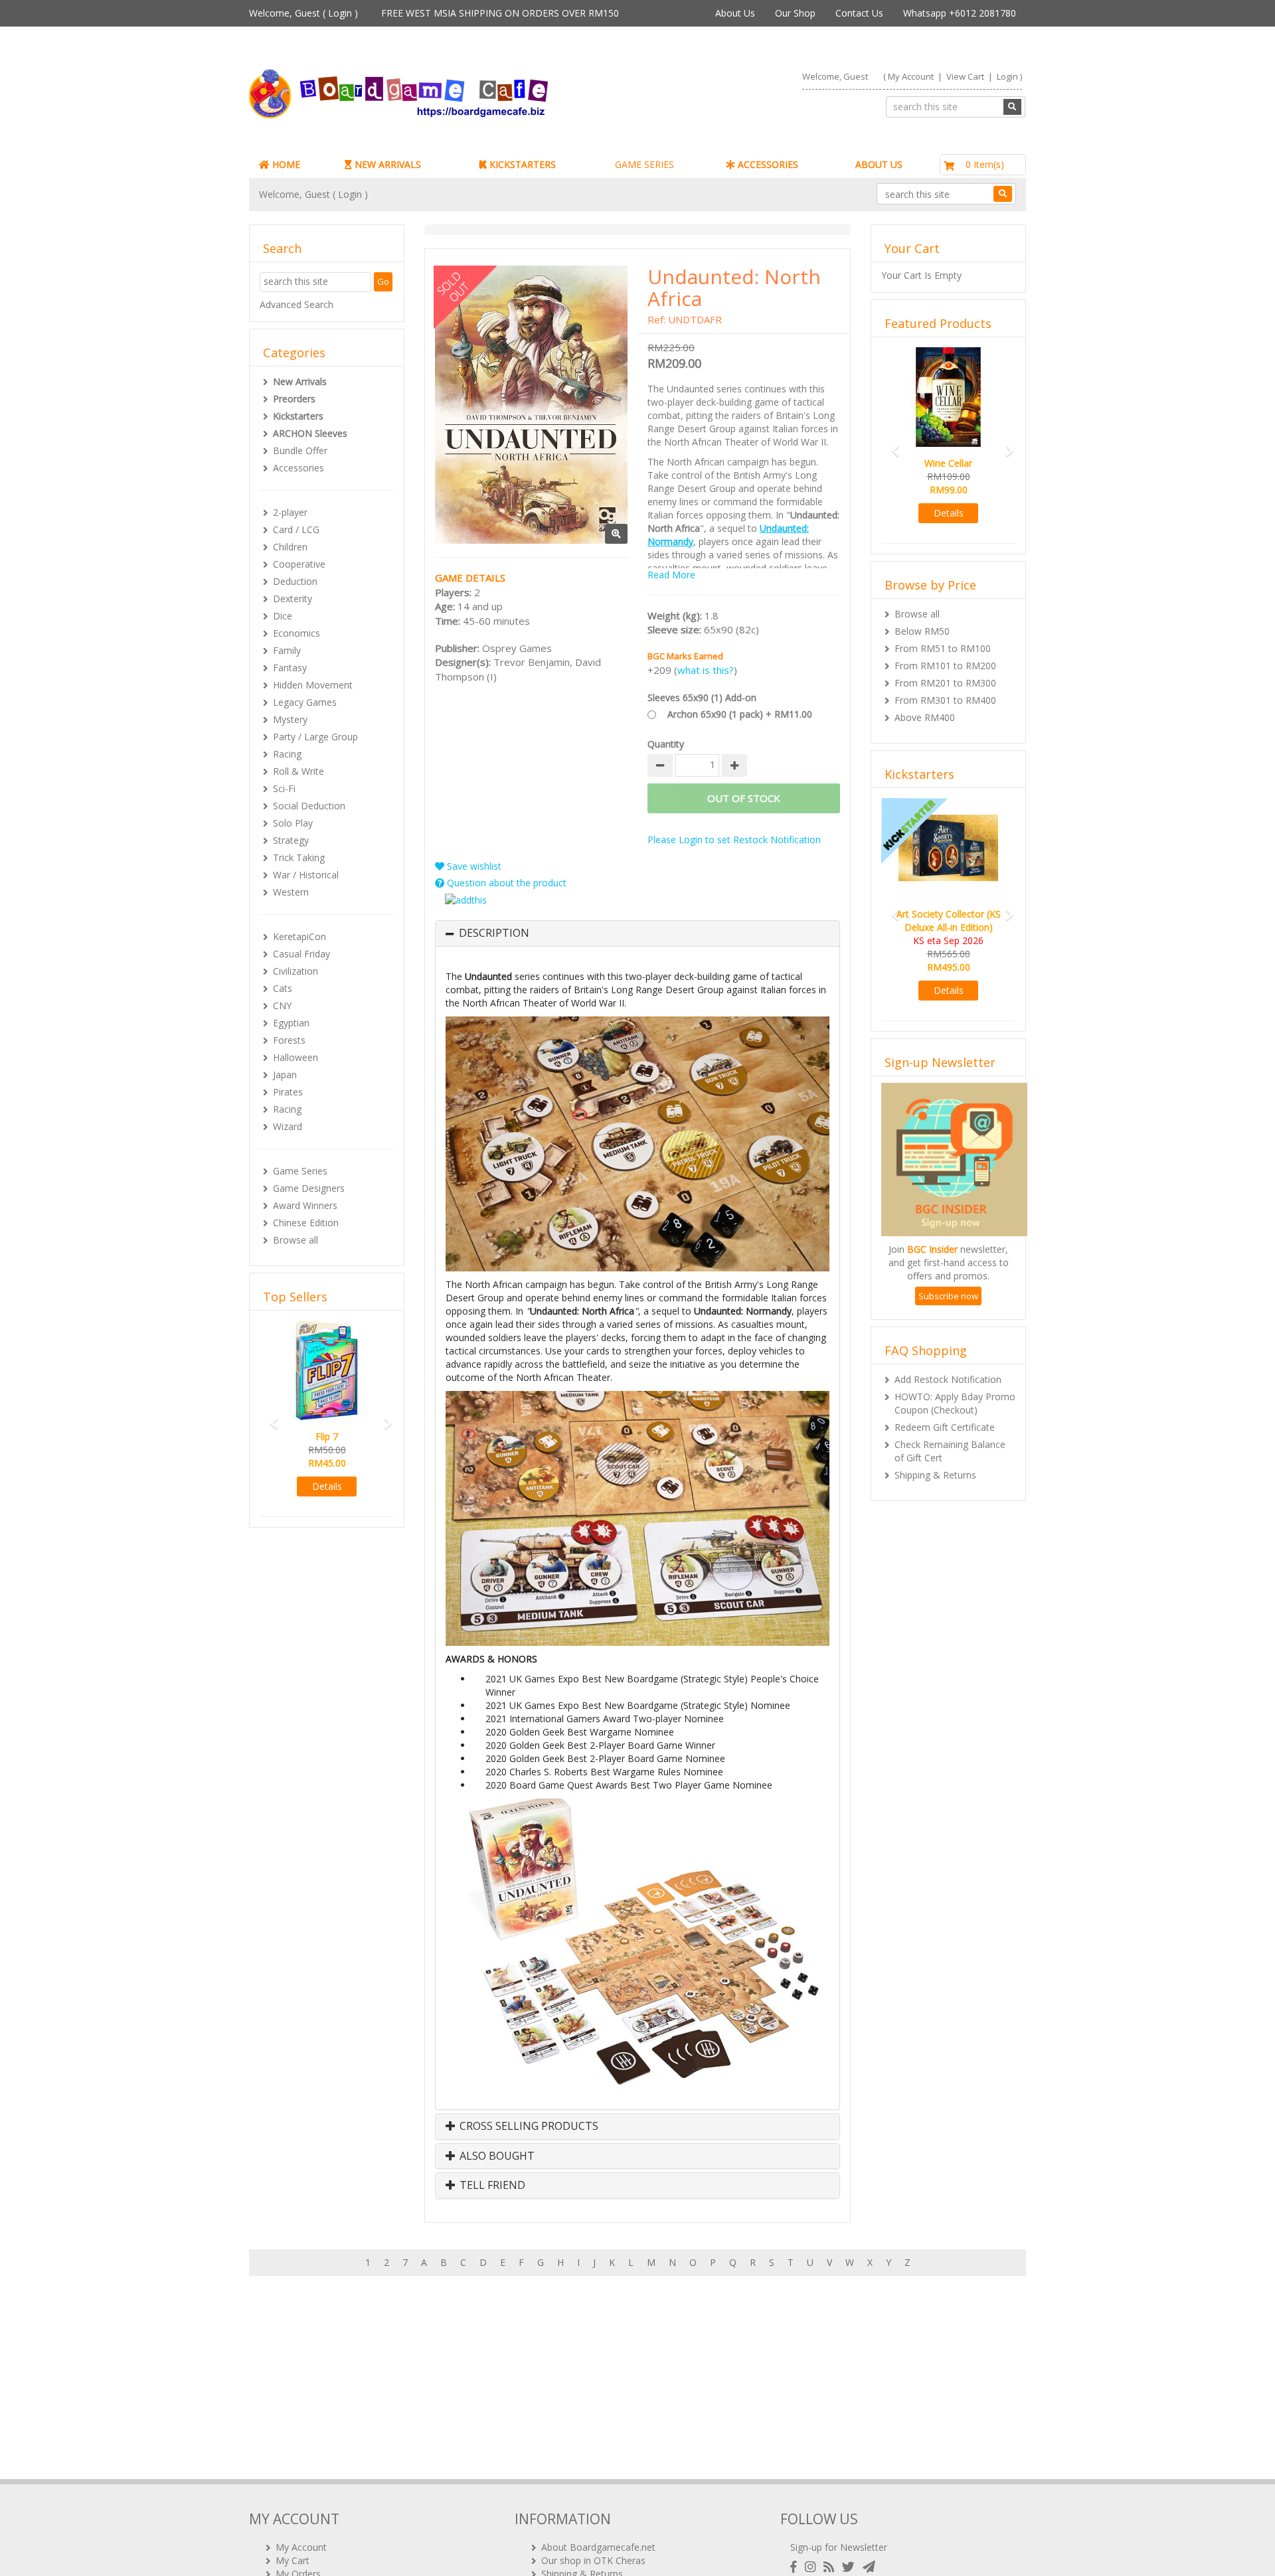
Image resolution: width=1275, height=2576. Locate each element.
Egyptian (291, 1023)
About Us (735, 13)
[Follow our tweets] (851, 2567)
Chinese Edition (306, 1223)
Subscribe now (948, 1296)
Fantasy (290, 668)
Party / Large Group (315, 737)
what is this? (706, 670)
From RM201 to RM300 (945, 683)
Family (287, 650)
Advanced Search (297, 304)
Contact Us (859, 13)
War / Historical (306, 875)
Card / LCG (296, 529)
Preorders (294, 399)
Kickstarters (298, 416)
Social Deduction (309, 806)
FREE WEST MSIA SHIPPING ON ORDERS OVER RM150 (500, 13)
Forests (289, 1040)
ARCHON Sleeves (310, 433)
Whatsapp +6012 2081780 (960, 13)
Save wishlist (473, 866)
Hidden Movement (313, 685)
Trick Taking (299, 857)
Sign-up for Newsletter (839, 2547)
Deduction (295, 581)
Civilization (296, 971)
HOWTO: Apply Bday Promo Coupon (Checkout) (955, 1403)
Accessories (298, 468)
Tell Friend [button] (491, 2186)
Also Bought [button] (496, 2156)
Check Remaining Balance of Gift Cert (950, 1451)
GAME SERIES (644, 164)
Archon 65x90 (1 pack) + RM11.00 (740, 714)
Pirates (288, 1092)
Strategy (291, 840)
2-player (290, 512)
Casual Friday (301, 954)
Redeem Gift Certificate (945, 1427)
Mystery (290, 719)
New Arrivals (300, 381)
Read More (671, 575)
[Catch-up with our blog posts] (831, 2567)
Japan (285, 1075)
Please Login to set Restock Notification (734, 840)
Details (327, 1486)
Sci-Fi (284, 788)
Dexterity (293, 599)
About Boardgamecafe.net (598, 2547)
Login (340, 13)
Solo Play (293, 823)
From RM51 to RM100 (943, 648)
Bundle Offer (300, 450)
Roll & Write (298, 771)
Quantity (666, 744)
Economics (297, 633)
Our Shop (795, 13)
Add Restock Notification (948, 1379)
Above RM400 (925, 717)
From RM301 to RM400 (945, 700)
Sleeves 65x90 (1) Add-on (702, 697)
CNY (282, 1006)
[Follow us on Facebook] (796, 2567)
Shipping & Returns (935, 1475)
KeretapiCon (299, 936)
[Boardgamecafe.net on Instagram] (813, 2567)
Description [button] (494, 933)
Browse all (296, 1240)
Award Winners (305, 1205)
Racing (287, 754)
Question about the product (505, 883)
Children (290, 547)
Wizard (288, 1126)
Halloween (296, 1057)
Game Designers (309, 1188)
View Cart (965, 76)
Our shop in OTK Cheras (593, 2560)
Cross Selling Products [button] (528, 2127)
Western (291, 892)
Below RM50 (922, 631)
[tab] (637, 933)
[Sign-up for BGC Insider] (869, 2567)
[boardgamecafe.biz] (438, 94)
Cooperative (299, 564)
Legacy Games (305, 702)
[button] (270, 1417)
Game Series (300, 1171)
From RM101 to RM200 (945, 666)
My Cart (293, 2560)
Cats (283, 988)
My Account (911, 76)
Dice (283, 616)
